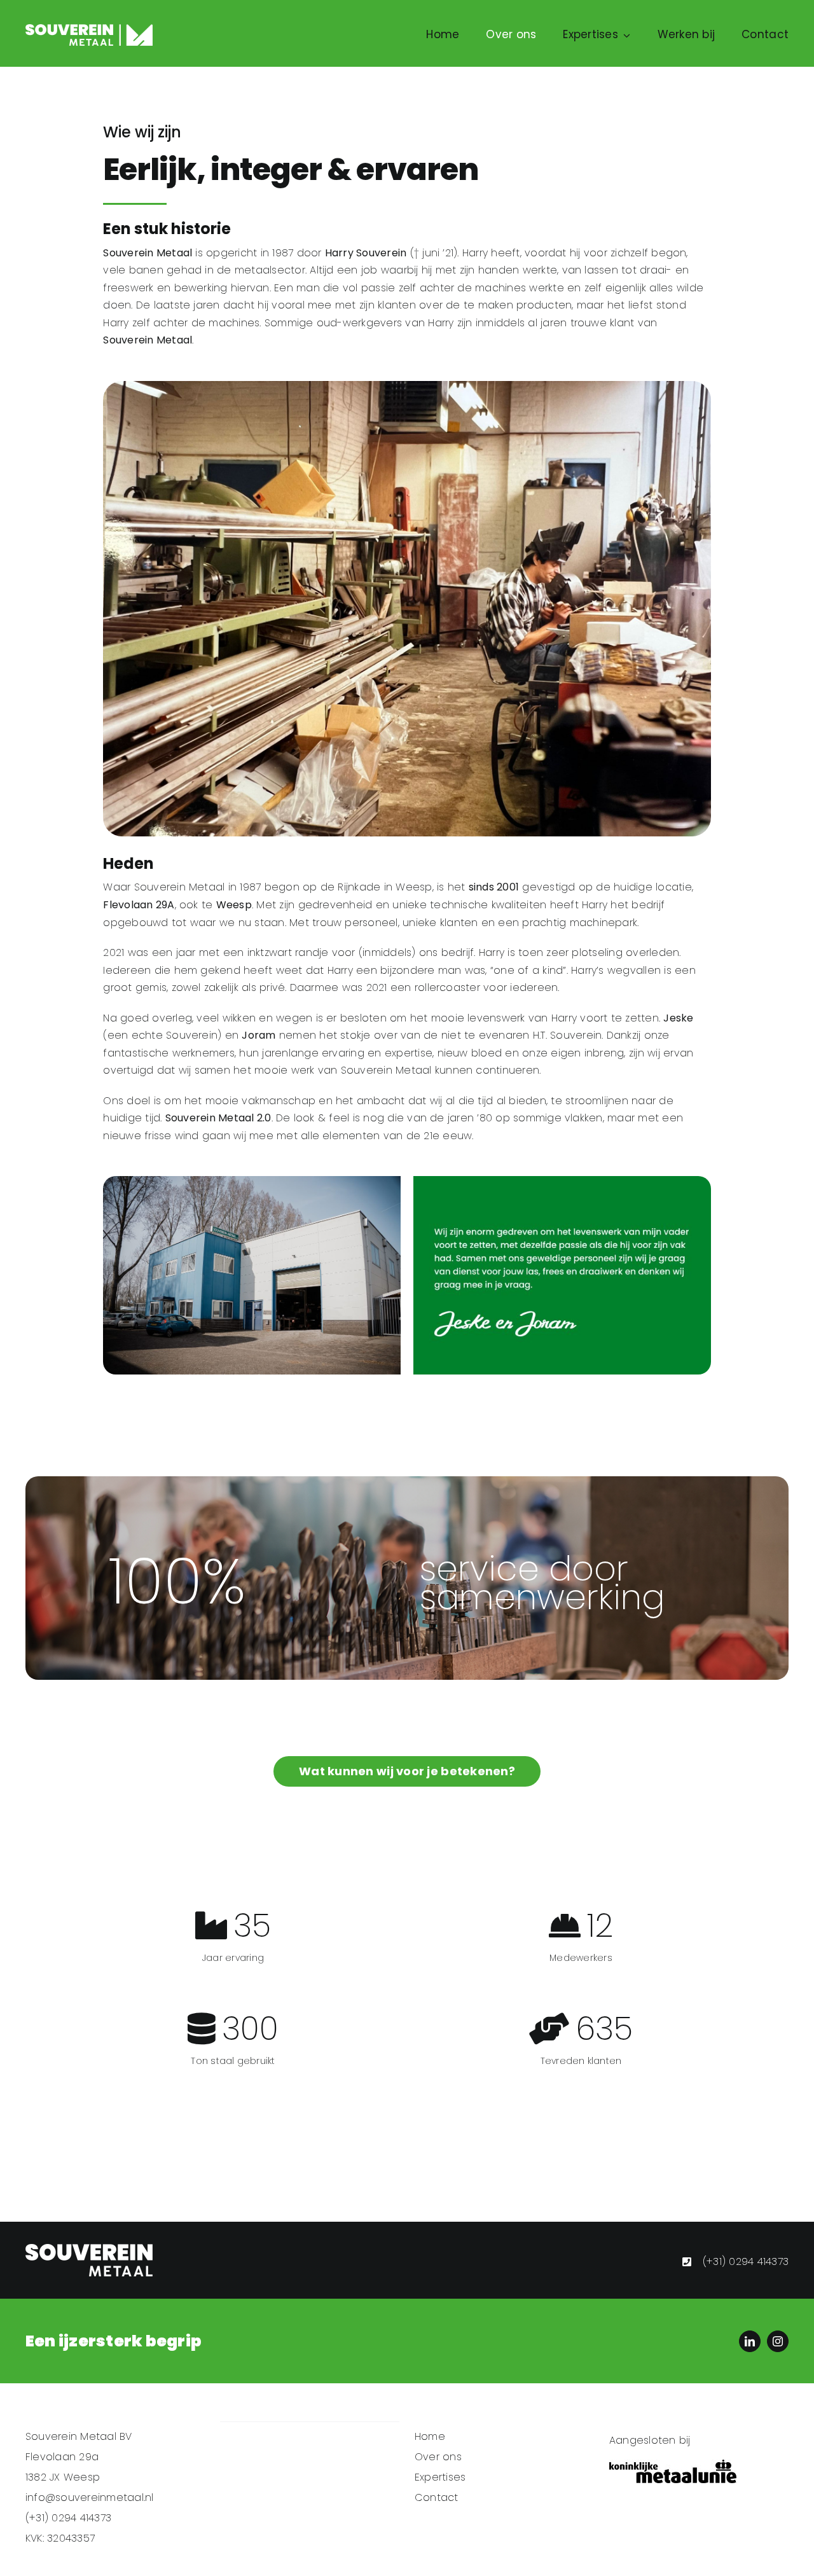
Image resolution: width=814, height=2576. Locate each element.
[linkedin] (750, 2341)
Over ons (438, 2457)
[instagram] (778, 2341)
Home (430, 2436)
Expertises (440, 2477)
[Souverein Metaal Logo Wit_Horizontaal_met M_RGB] (89, 29)
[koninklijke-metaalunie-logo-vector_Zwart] (673, 2464)
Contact (437, 2497)
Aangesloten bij (650, 2440)
